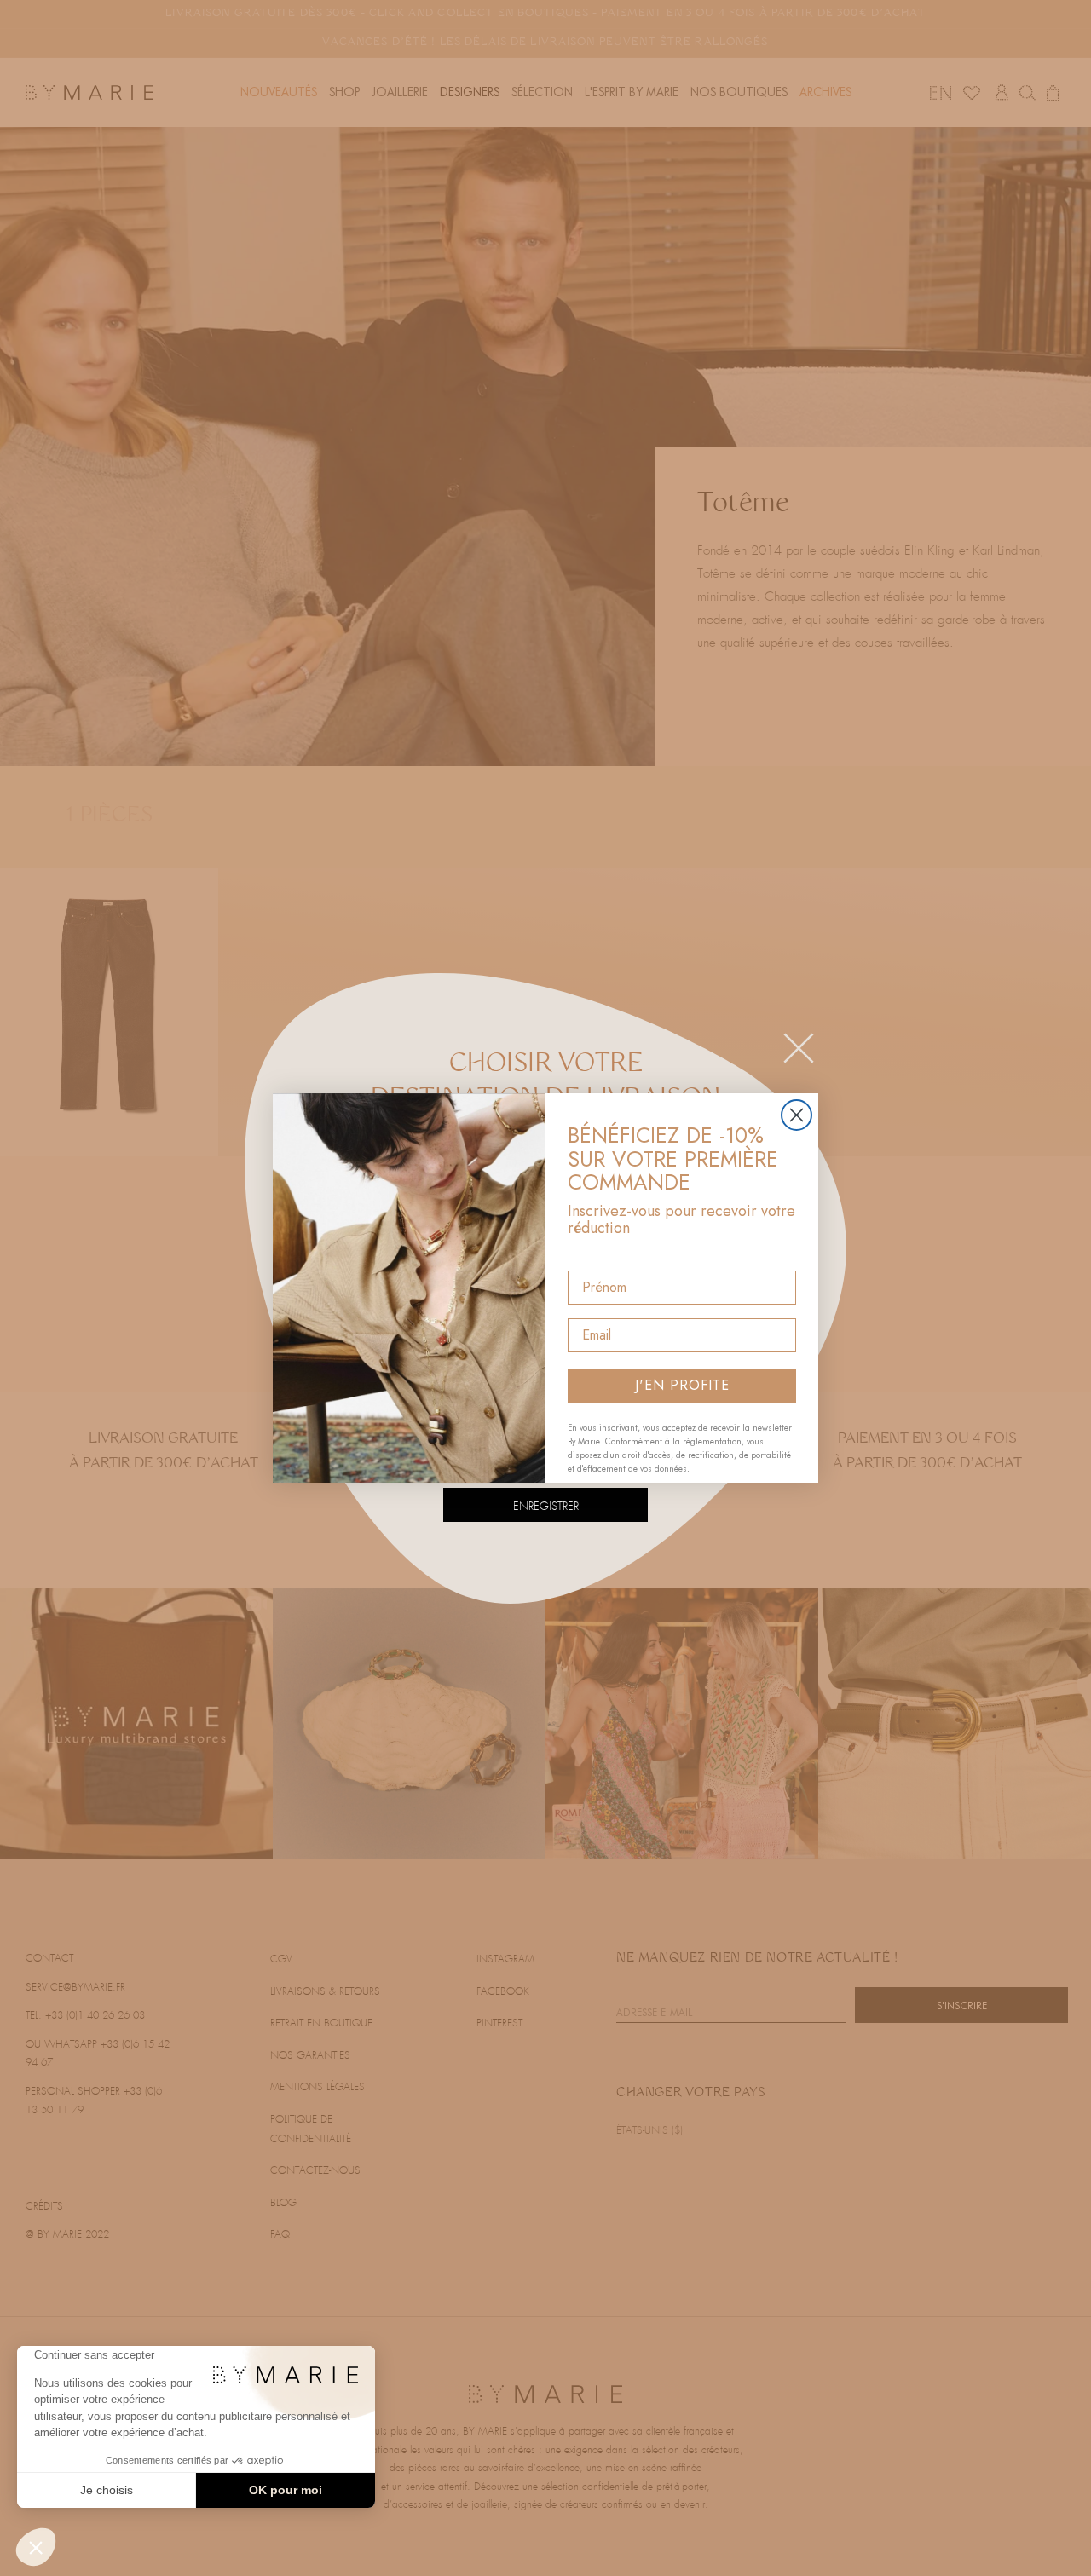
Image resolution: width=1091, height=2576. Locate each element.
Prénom (593, 1256)
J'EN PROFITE (682, 1385)
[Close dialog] (797, 1115)
